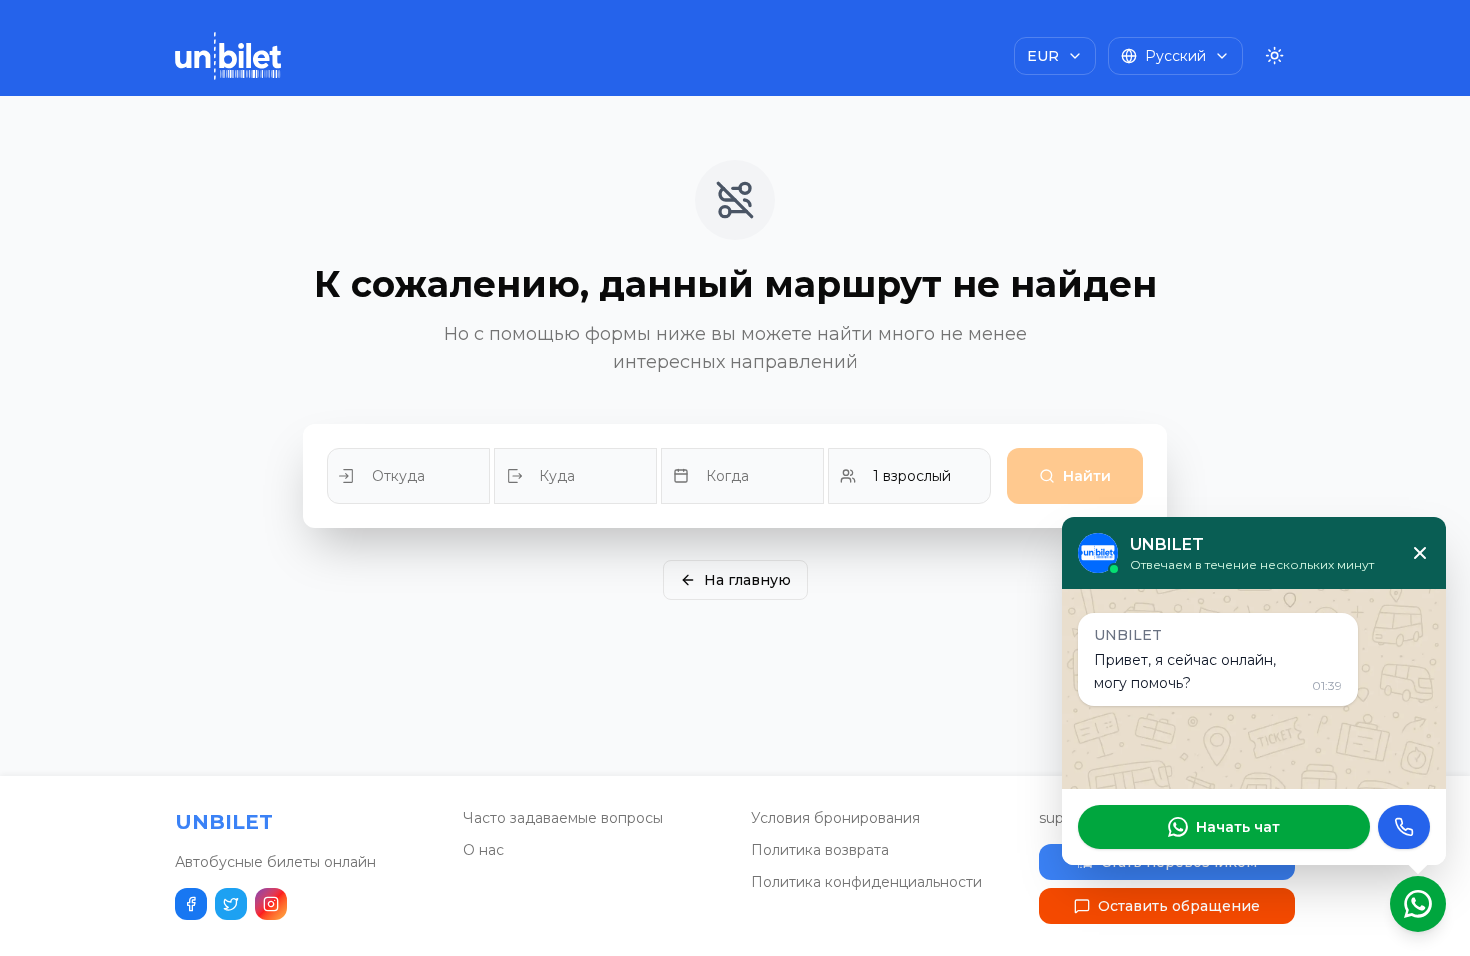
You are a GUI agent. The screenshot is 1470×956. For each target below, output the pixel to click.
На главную (747, 580)
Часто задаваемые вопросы (563, 818)
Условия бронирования (835, 818)
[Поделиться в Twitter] (231, 904)
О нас (483, 850)
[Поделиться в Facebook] (191, 904)
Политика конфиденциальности (866, 882)
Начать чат (1238, 827)
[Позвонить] (1404, 827)
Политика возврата (820, 850)
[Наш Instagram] (271, 904)
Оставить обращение (1179, 906)
